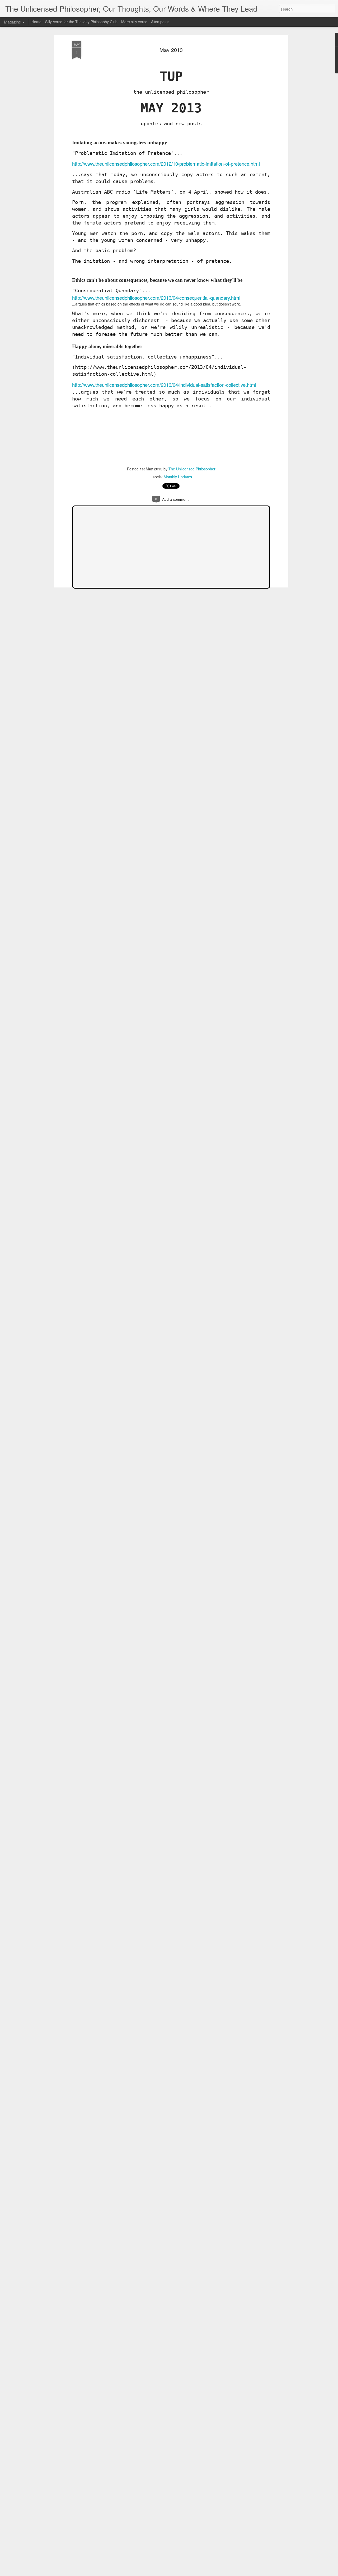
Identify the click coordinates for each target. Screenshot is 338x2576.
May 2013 (171, 50)
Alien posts (160, 22)
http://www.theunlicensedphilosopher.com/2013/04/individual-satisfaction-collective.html (164, 385)
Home (36, 22)
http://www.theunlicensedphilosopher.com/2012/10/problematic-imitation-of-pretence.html (166, 164)
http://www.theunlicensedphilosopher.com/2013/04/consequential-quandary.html (156, 298)
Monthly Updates (178, 477)
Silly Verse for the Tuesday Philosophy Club (81, 22)
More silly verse (134, 22)
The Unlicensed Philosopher (192, 469)
